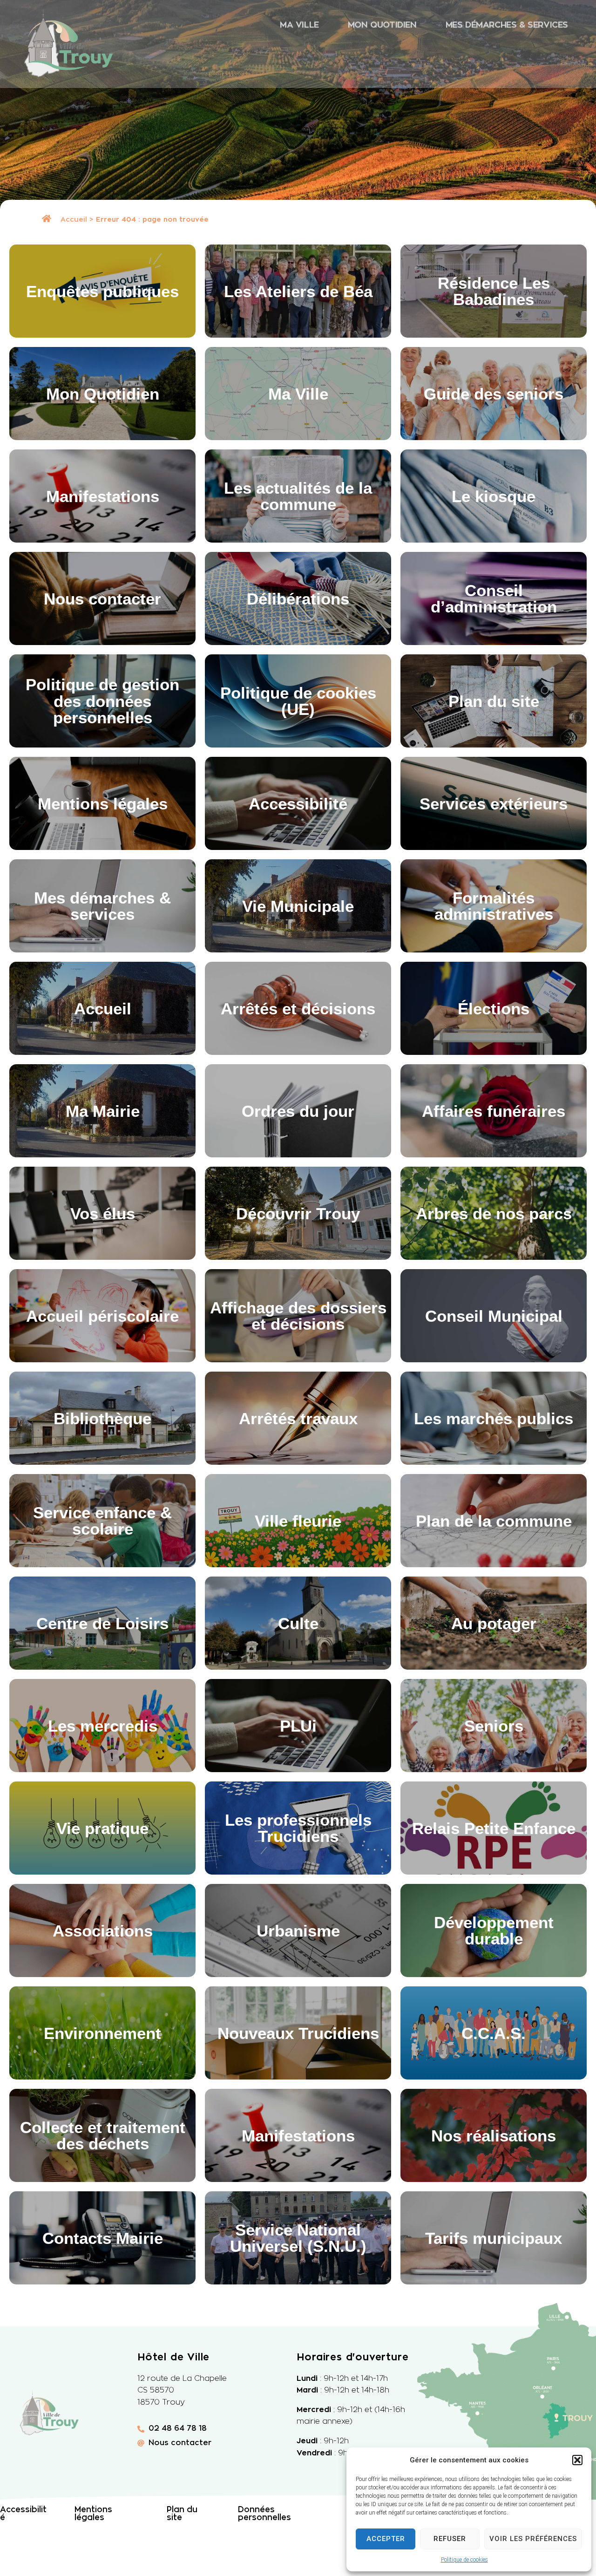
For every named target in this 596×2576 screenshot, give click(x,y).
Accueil (74, 220)
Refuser (450, 2539)
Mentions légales (93, 2514)
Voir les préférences (533, 2539)
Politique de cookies (464, 2560)
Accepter (386, 2539)
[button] (577, 2460)
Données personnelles (264, 2514)
